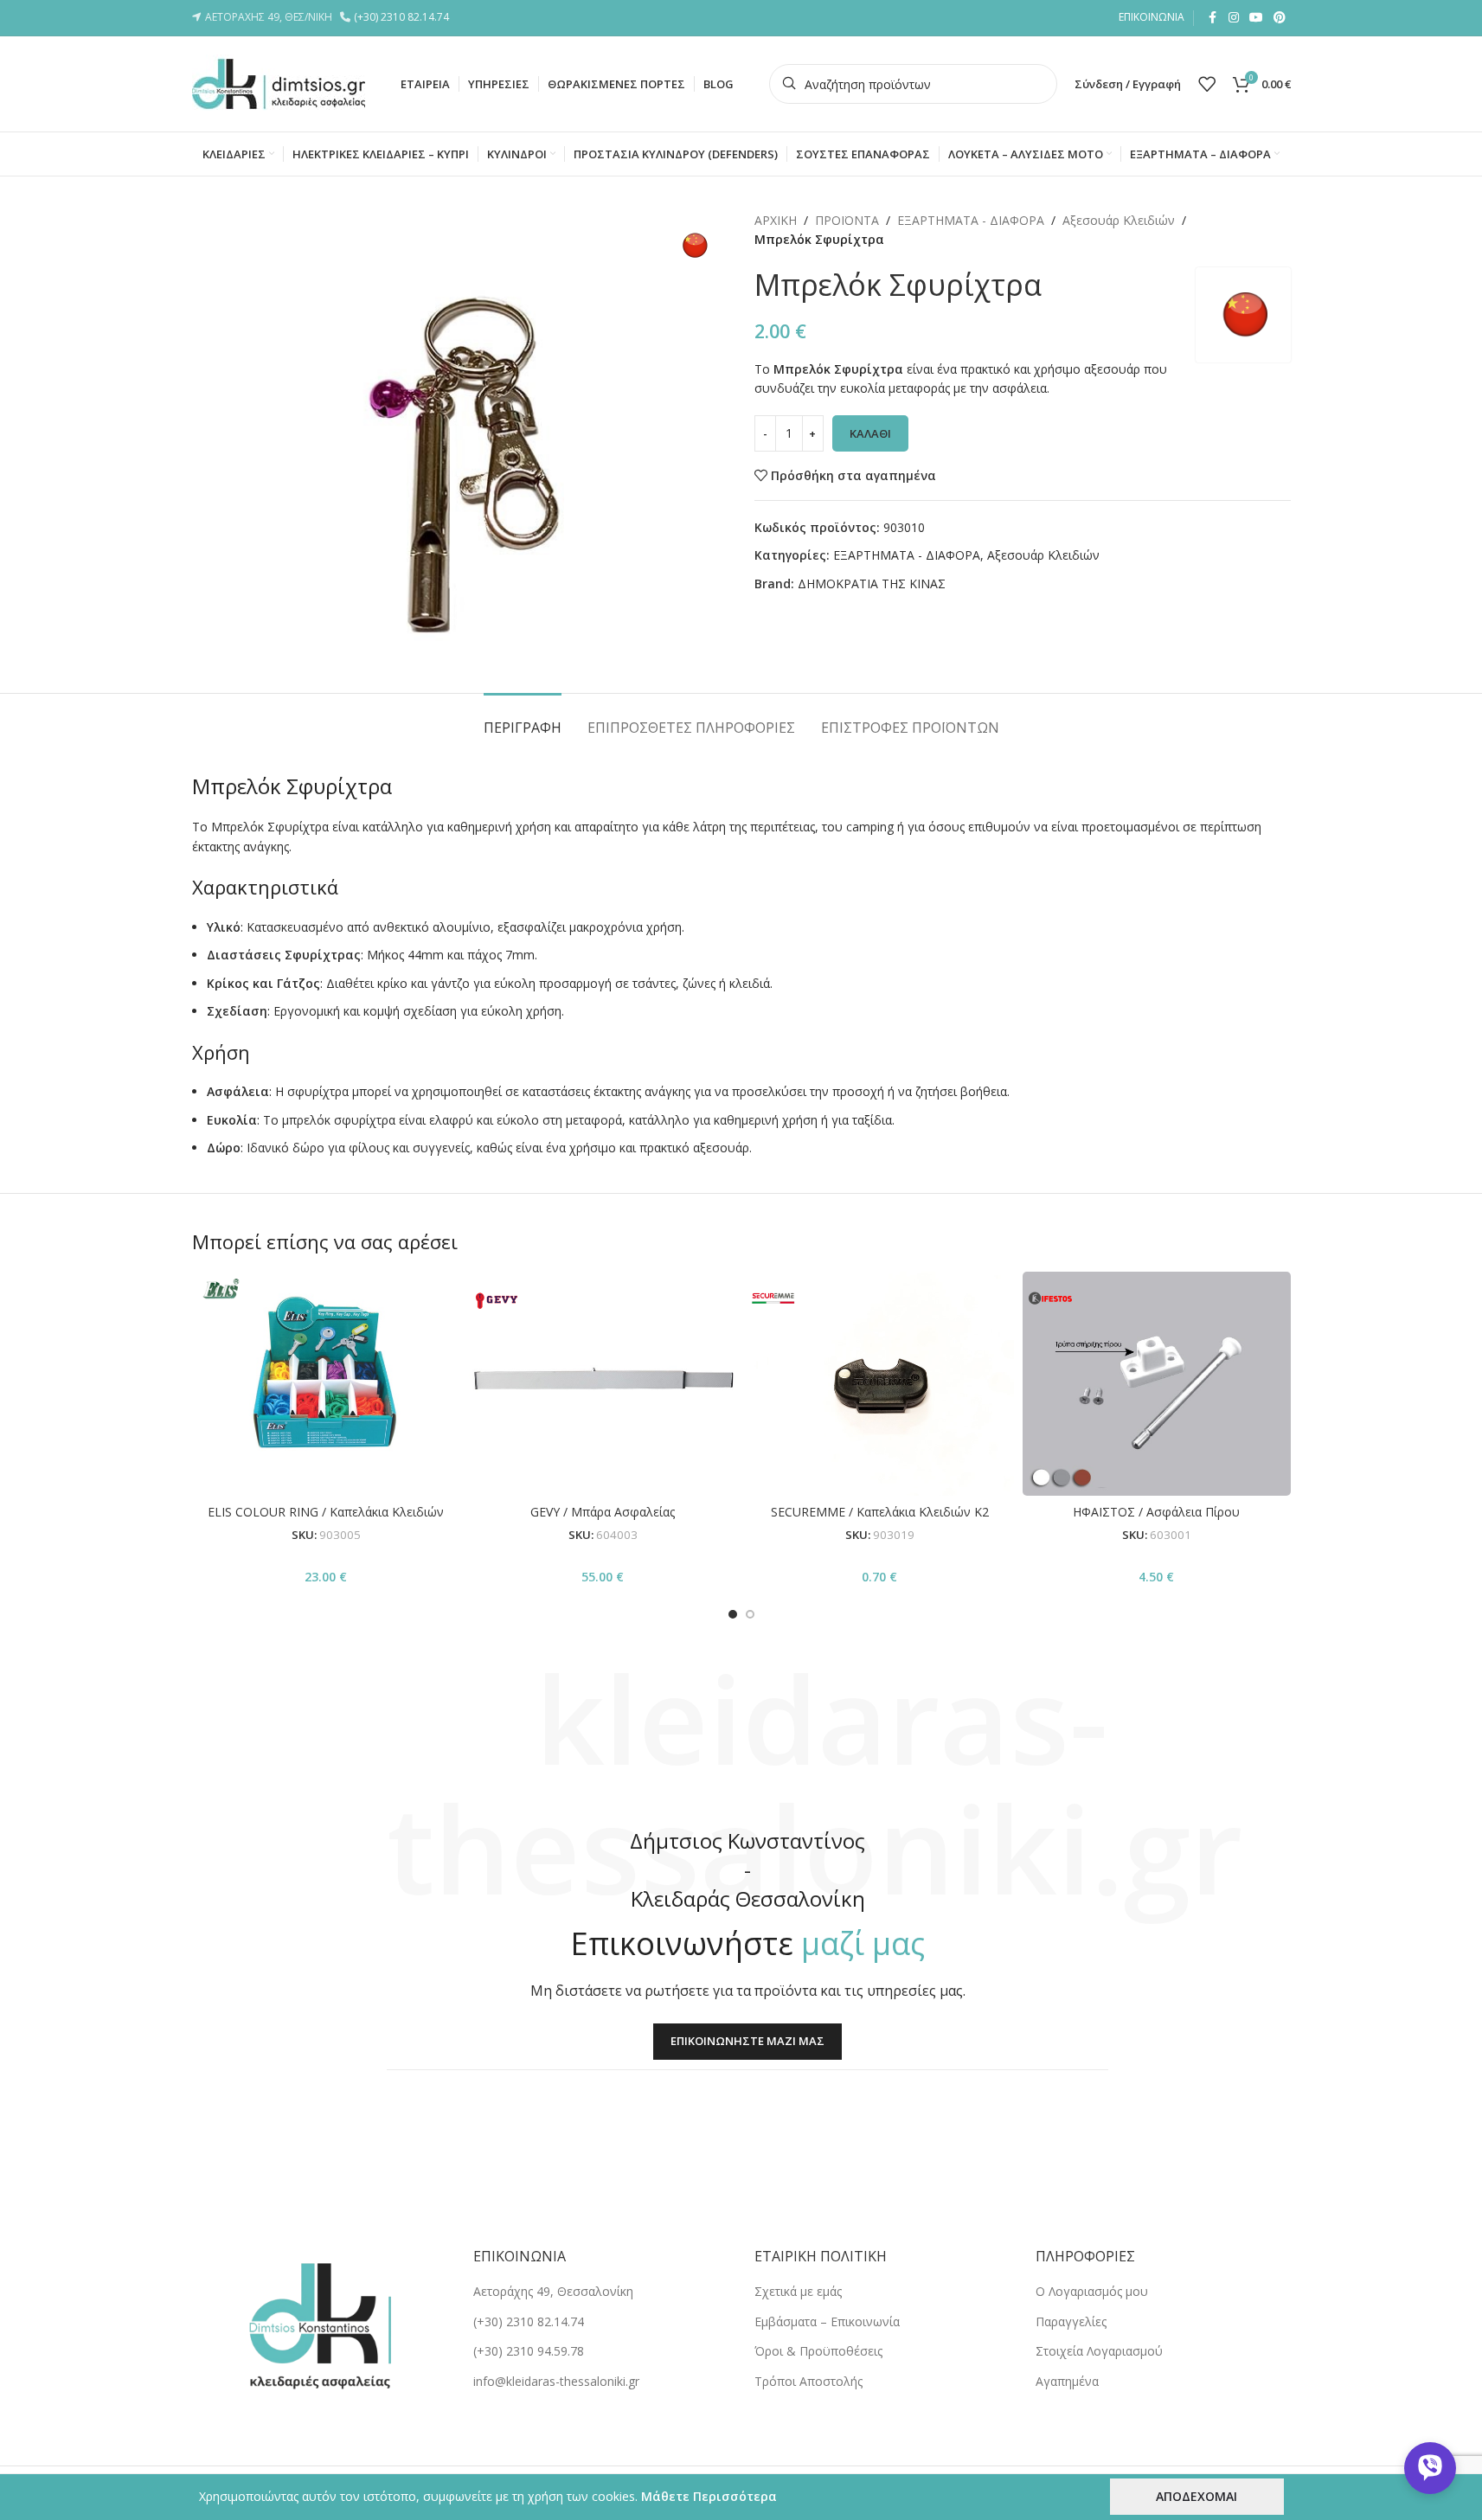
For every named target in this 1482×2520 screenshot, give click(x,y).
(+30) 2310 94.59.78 (529, 2351)
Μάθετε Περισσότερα (709, 2496)
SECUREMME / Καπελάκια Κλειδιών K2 (880, 1512)
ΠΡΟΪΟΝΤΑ (847, 220)
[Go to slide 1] (733, 1614)
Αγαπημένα (1067, 2381)
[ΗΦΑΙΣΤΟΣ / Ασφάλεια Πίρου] (1157, 1383)
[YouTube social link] (1256, 18)
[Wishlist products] (1207, 84)
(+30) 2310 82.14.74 (404, 17)
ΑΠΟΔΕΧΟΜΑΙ (1197, 2496)
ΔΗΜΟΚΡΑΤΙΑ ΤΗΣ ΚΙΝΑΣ (872, 584)
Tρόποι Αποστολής (808, 2381)
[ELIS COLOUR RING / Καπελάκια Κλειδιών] (326, 1383)
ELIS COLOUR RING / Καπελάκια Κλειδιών (326, 1512)
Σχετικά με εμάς (798, 2291)
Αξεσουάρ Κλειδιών (1119, 220)
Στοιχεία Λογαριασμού (1099, 2351)
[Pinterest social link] (1280, 18)
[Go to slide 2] (750, 1614)
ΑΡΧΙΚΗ (776, 220)
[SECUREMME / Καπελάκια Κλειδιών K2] (880, 1383)
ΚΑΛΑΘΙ (870, 433)
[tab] (523, 719)
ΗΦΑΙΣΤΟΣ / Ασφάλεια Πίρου (1156, 1512)
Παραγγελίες (1071, 2321)
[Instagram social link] (1234, 18)
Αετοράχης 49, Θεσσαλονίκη (553, 2291)
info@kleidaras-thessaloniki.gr (556, 2381)
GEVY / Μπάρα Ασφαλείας (603, 1512)
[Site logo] (279, 83)
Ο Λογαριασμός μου (1092, 2291)
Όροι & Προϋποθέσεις (818, 2351)
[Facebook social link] (1213, 18)
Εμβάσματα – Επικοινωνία (827, 2321)
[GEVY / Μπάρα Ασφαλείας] (603, 1383)
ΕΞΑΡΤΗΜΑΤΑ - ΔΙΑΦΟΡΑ (971, 220)
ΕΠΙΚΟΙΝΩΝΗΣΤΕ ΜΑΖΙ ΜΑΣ (747, 2041)
